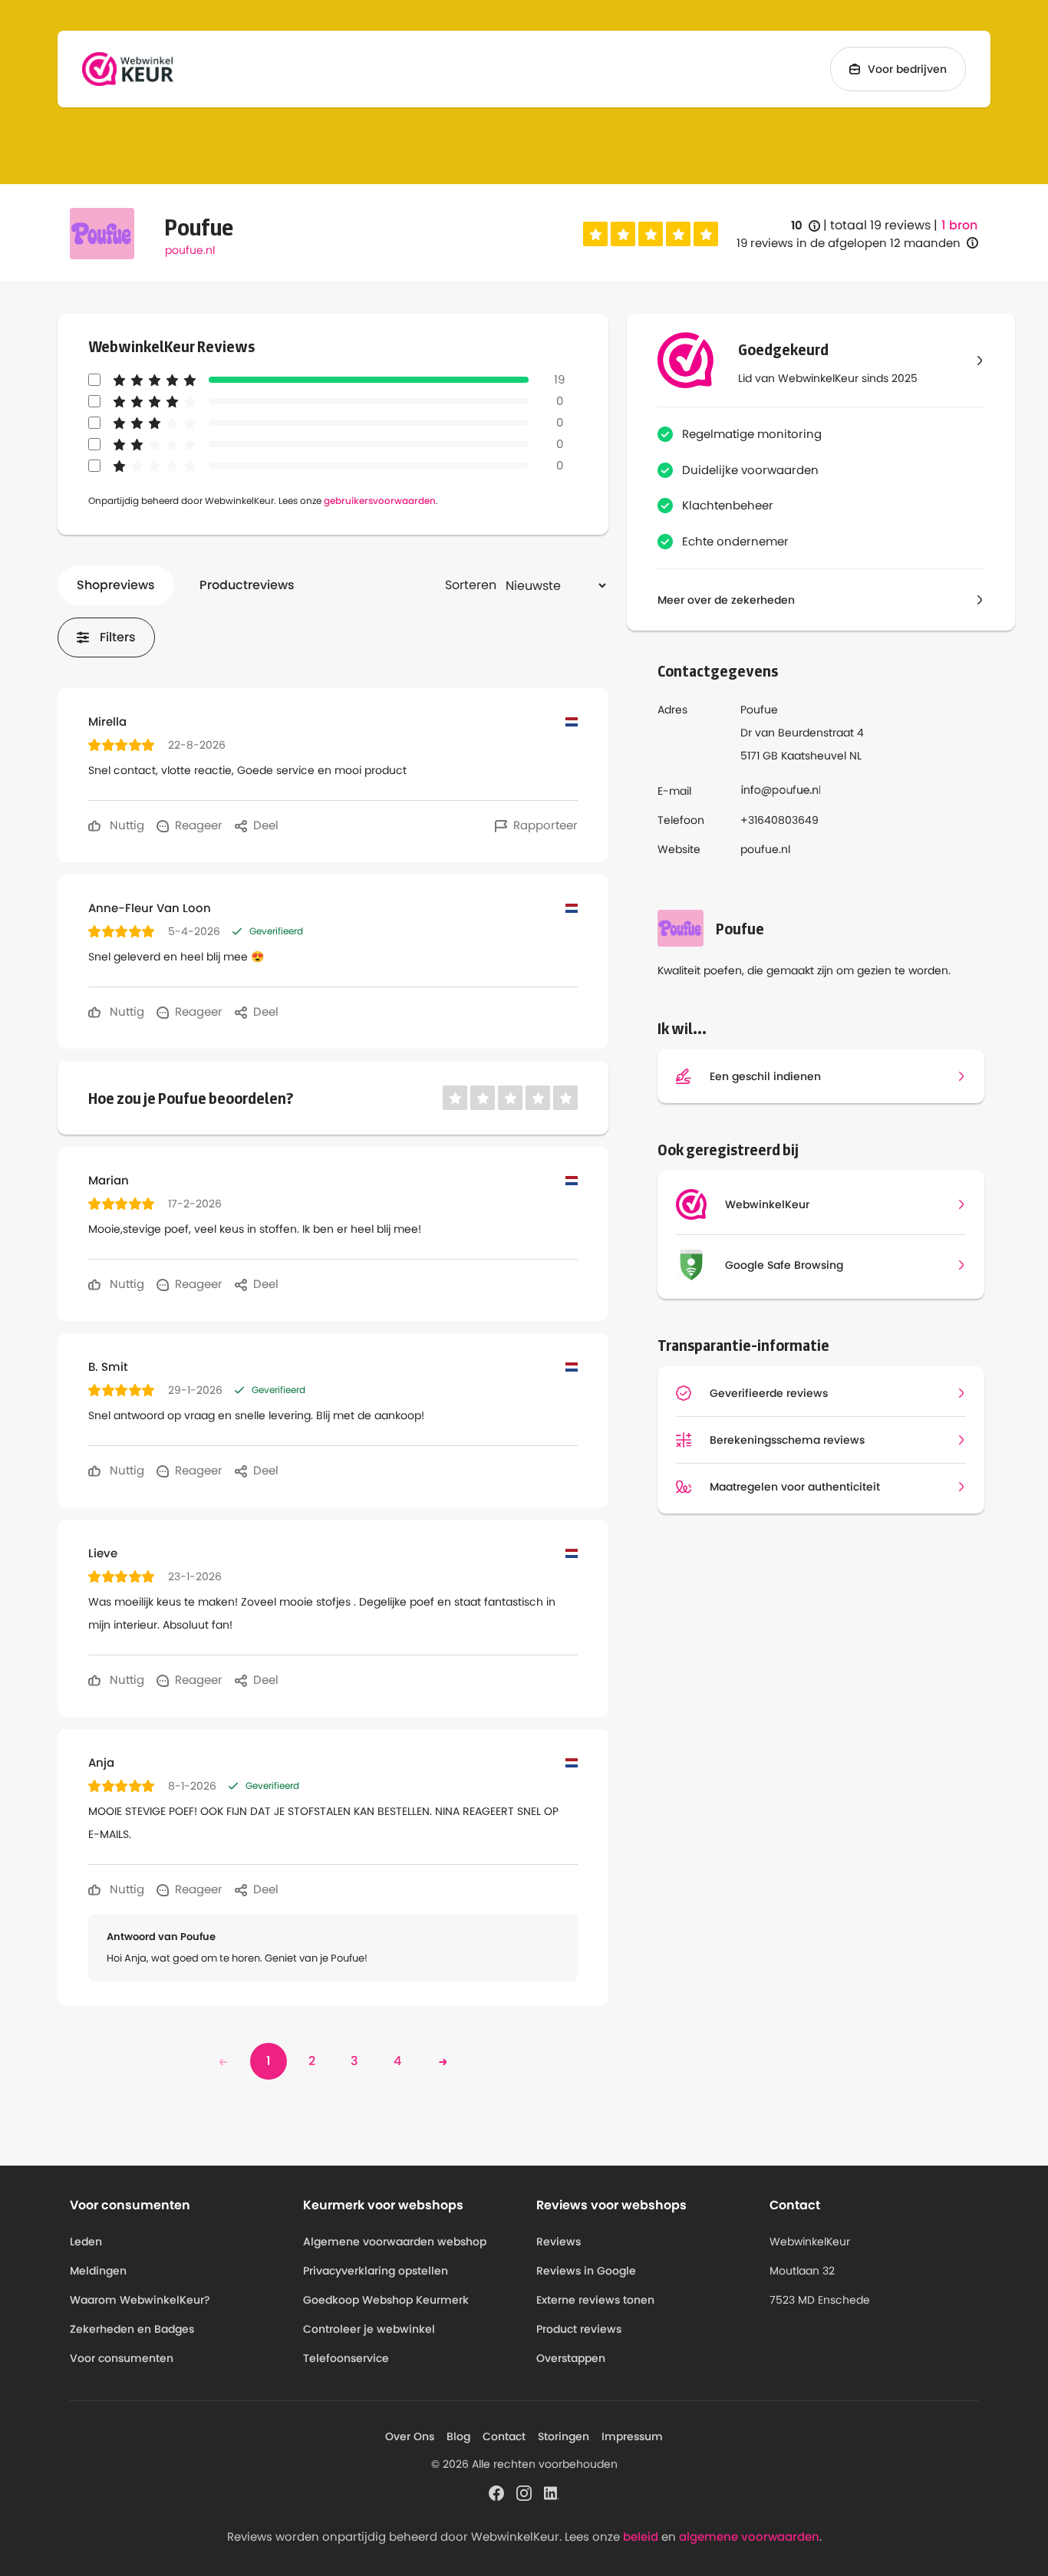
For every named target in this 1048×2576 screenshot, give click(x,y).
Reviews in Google (586, 2271)
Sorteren (471, 585)
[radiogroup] (651, 234)
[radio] (595, 234)
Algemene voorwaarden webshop (395, 2242)
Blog (458, 2436)
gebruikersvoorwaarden (380, 501)
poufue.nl (190, 250)
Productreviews (247, 585)
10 (806, 226)
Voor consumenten (122, 2358)
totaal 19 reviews (880, 225)
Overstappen (571, 2358)
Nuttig (125, 825)
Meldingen (98, 2271)
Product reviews (579, 2329)
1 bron (959, 226)
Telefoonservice (346, 2358)
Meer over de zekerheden (726, 600)
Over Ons (410, 2436)
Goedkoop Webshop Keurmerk (386, 2300)
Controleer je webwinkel (369, 2329)
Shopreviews (116, 585)
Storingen (564, 2436)
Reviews (559, 2242)
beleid (641, 2536)
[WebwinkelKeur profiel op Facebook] (496, 2492)
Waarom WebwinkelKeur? (140, 2300)
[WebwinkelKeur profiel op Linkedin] (552, 2492)
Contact (504, 2436)
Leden (86, 2242)
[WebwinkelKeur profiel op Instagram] (524, 2492)
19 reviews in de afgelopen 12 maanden (849, 243)
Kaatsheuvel (814, 756)
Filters (118, 637)
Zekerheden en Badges (132, 2329)
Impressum (632, 2436)
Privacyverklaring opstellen (376, 2271)
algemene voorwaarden (749, 2536)
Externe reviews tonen (595, 2300)
